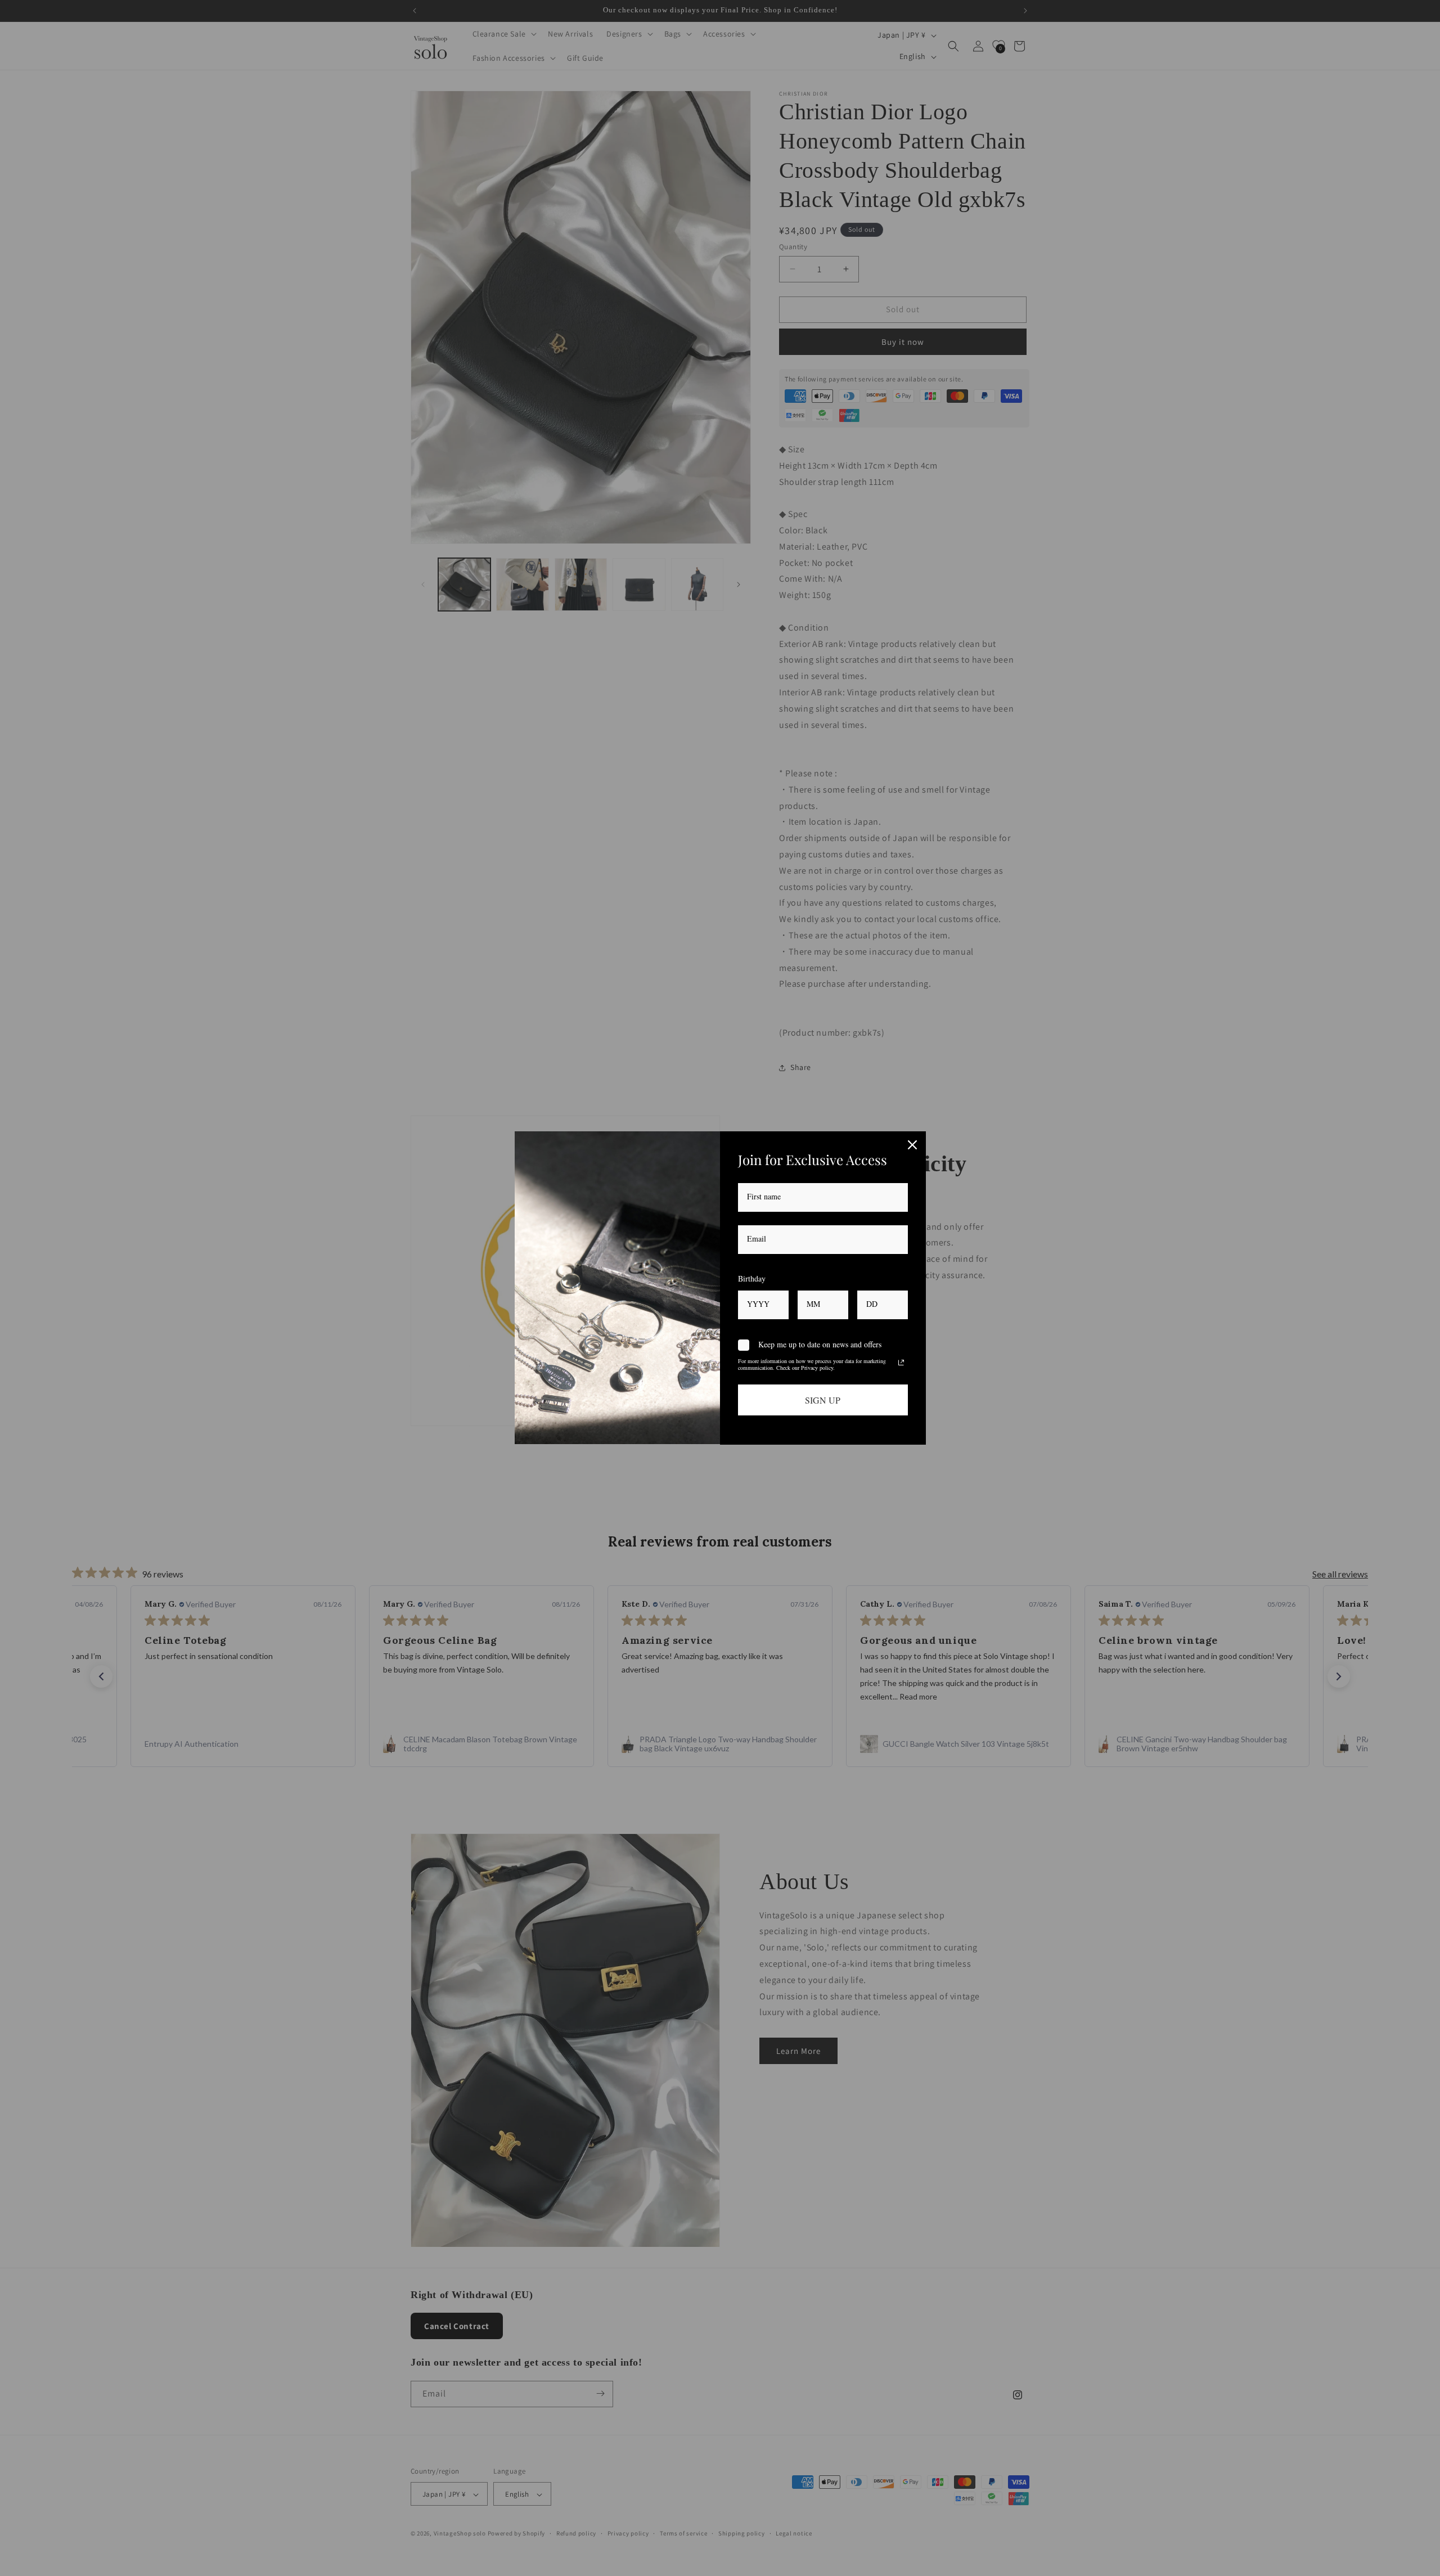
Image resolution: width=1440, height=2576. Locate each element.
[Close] (912, 1145)
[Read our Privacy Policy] (901, 1363)
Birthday (752, 1278)
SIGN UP (823, 1400)
